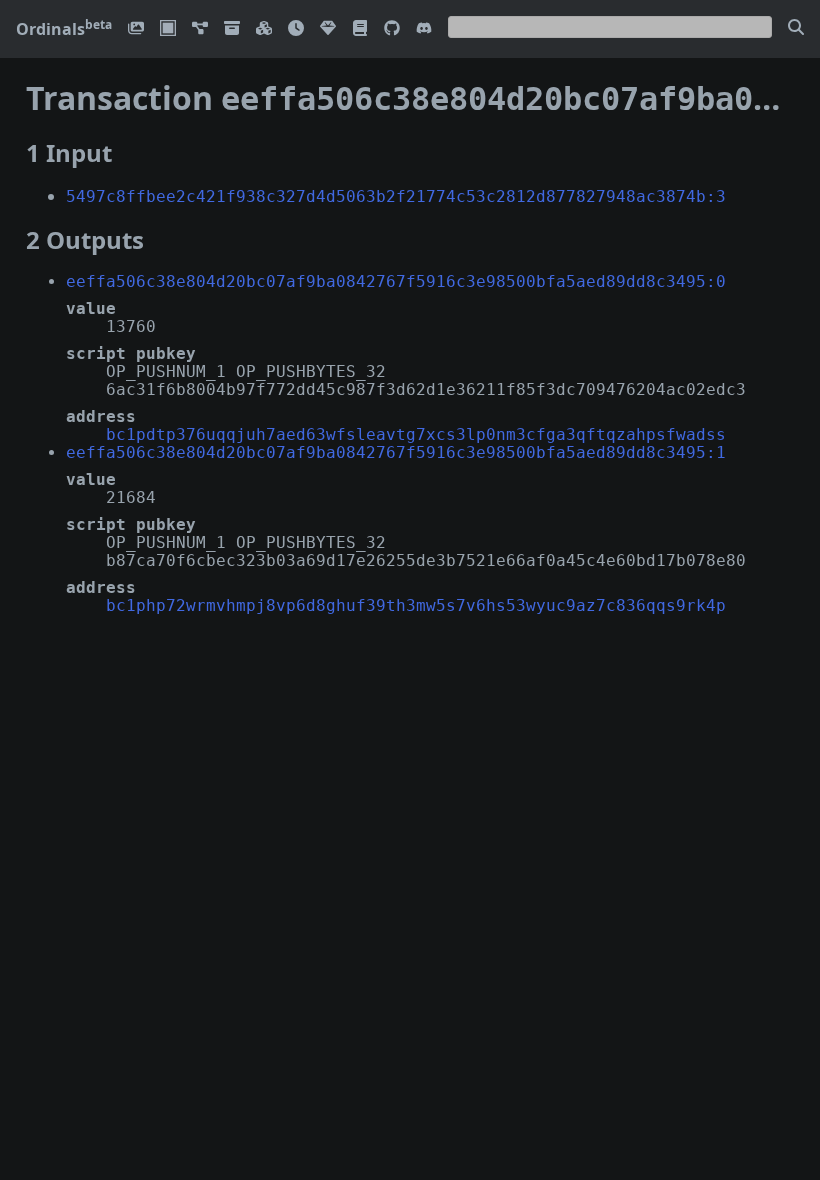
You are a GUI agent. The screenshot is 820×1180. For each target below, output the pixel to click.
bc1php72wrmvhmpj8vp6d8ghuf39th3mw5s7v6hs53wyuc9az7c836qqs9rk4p (416, 605)
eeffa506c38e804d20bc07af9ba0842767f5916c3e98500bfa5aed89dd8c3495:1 (396, 452)
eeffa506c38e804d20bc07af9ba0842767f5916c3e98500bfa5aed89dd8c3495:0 (396, 281)
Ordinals (64, 29)
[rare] (328, 29)
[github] (392, 29)
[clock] (296, 29)
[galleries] (232, 29)
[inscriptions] (136, 29)
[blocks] (264, 29)
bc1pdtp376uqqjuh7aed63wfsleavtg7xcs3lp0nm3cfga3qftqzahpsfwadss (416, 434)
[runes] (168, 29)
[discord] (424, 29)
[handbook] (360, 29)
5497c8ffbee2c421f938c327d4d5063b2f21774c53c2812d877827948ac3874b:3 (396, 196)
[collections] (200, 29)
